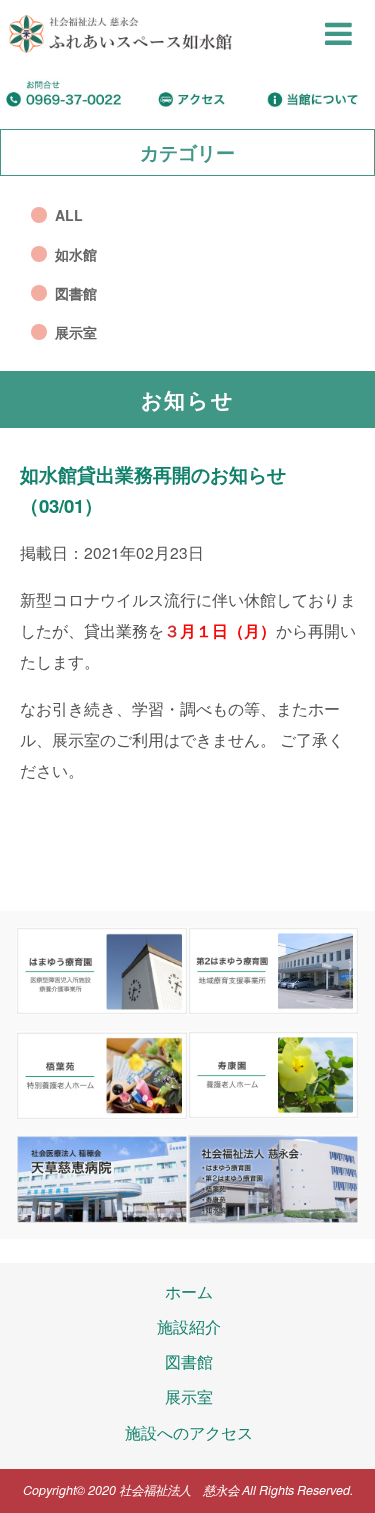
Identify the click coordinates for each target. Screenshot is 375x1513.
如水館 (76, 254)
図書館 (76, 293)
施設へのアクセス (189, 1432)
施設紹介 (189, 1326)
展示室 (76, 332)
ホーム (189, 1291)
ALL (69, 215)
